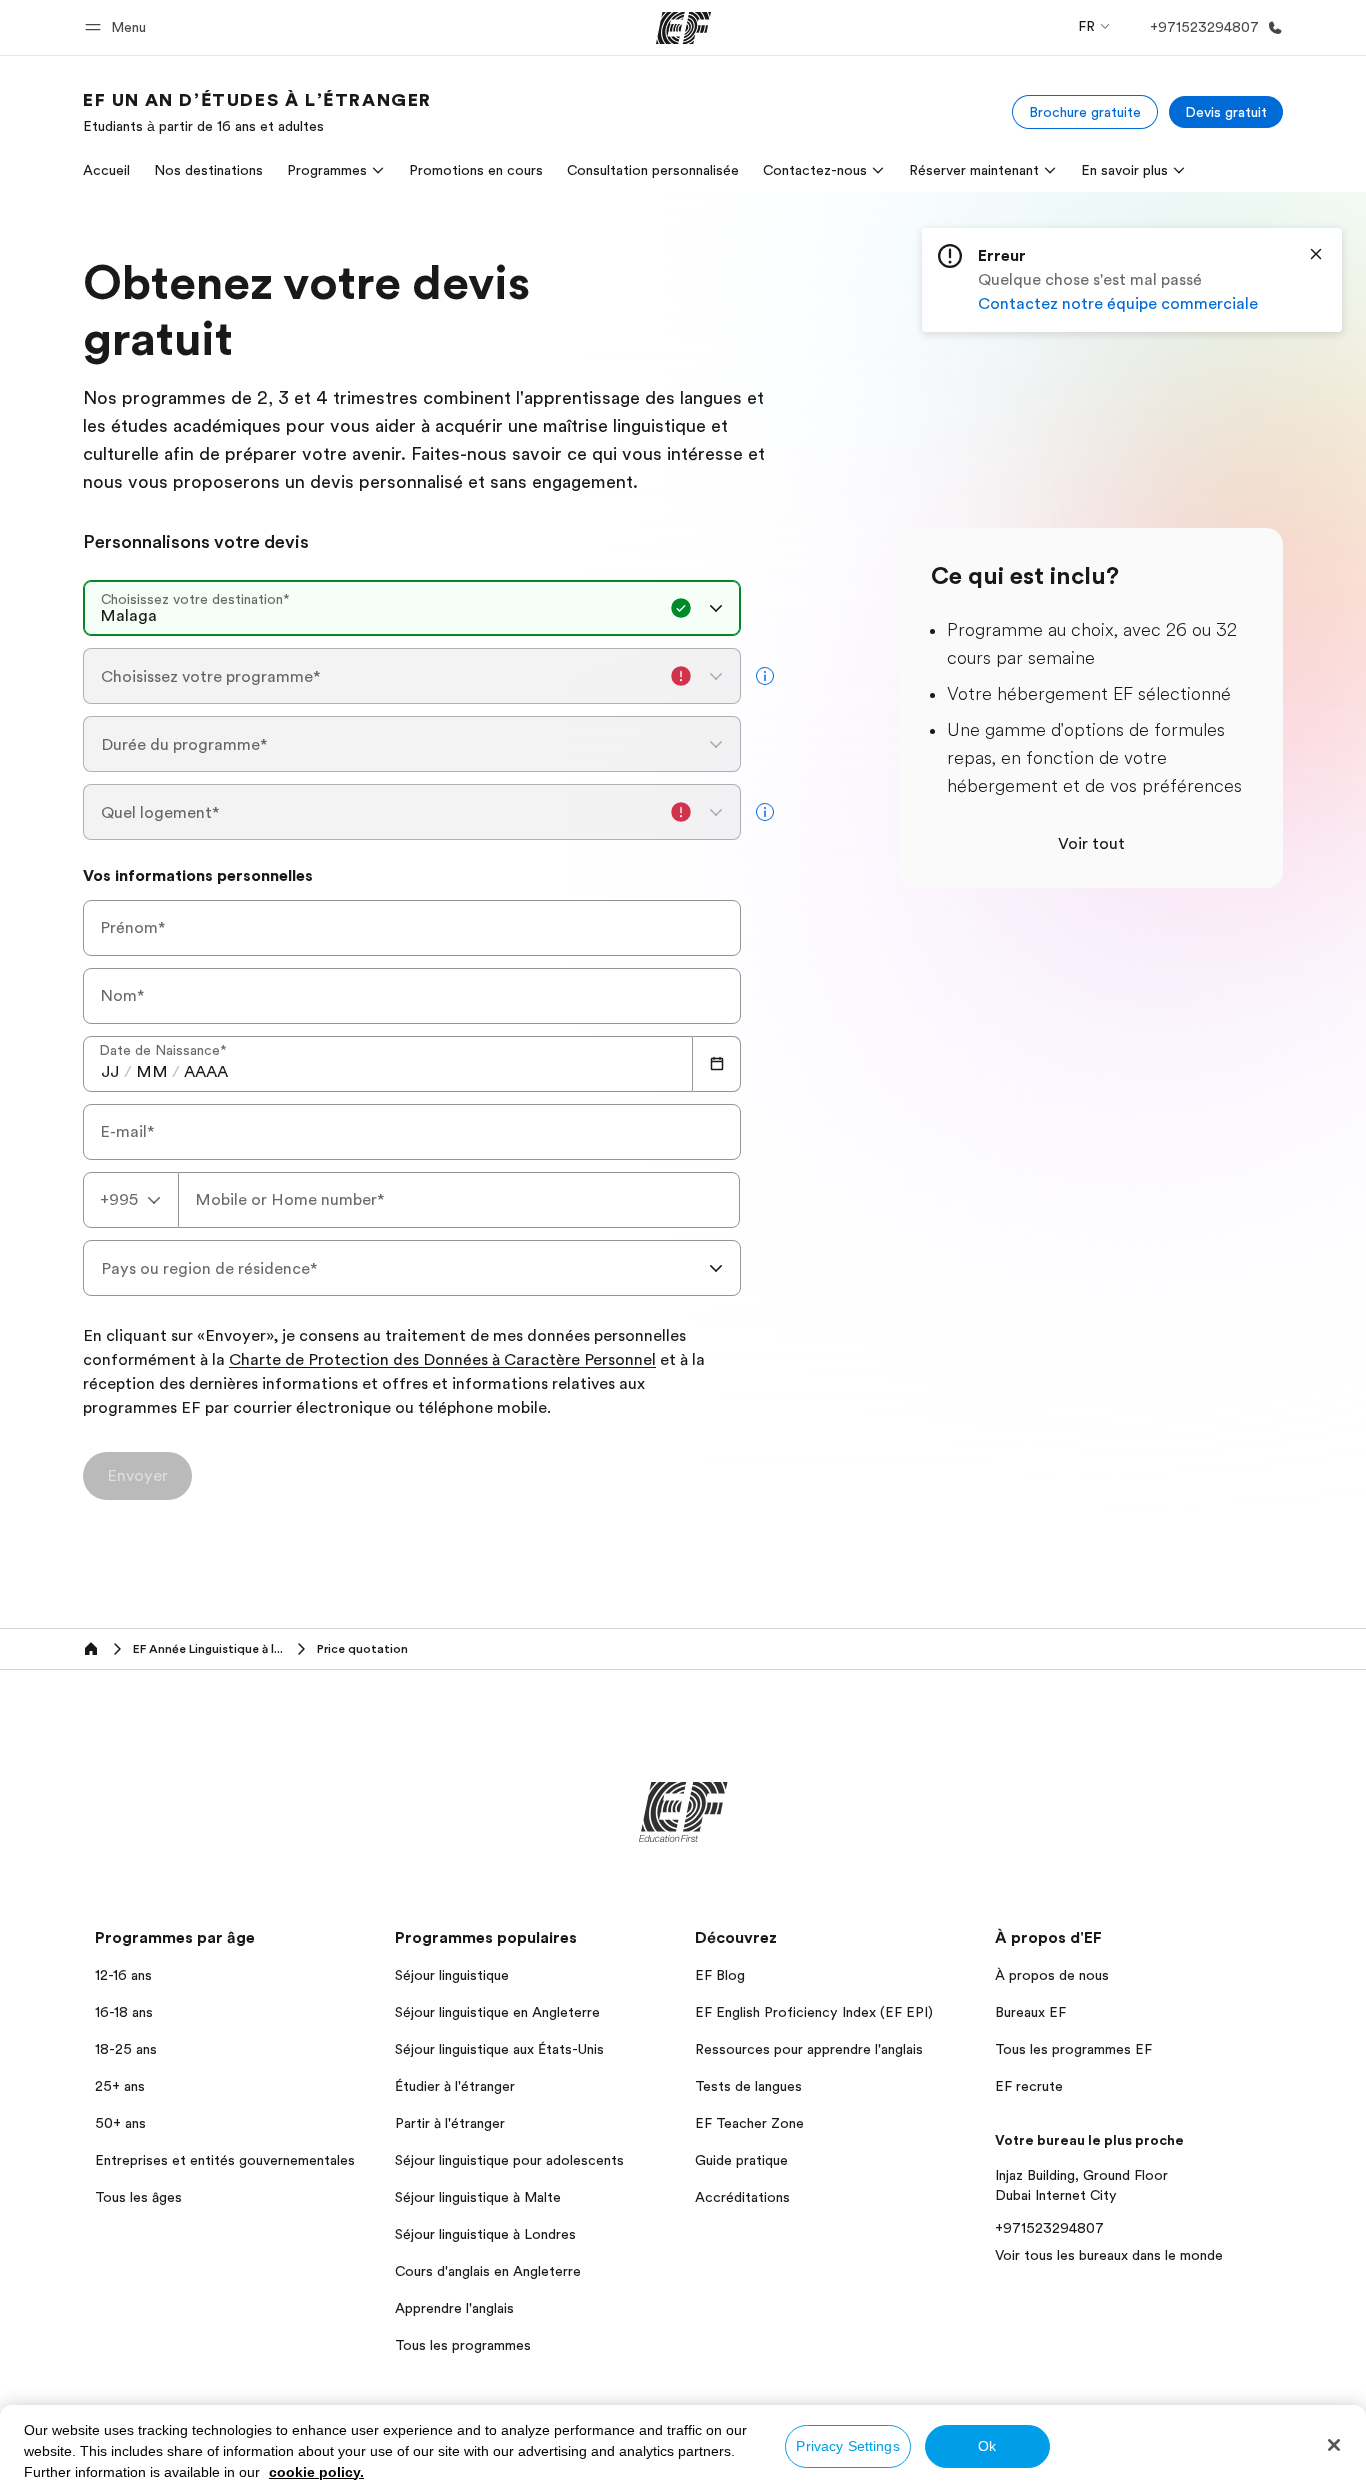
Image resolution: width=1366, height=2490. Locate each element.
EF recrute (1029, 2086)
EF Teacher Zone (749, 2123)
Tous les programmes (463, 2345)
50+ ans (120, 2123)
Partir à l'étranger (450, 2123)
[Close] (1316, 254)
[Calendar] (717, 1064)
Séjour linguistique (452, 1975)
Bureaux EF (1030, 2012)
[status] (1132, 280)
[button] (118, 27)
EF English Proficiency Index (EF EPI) (814, 2012)
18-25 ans (126, 2049)
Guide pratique (741, 2160)
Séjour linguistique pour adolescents (509, 2160)
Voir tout (1091, 844)
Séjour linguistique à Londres (485, 2234)
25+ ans (120, 2086)
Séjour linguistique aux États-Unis (499, 2049)
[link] (257, 112)
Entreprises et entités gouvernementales (225, 2160)
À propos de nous (1052, 1975)
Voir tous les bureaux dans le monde (1109, 2255)
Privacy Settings (847, 2446)
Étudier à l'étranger (455, 2086)
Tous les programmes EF (1073, 2049)
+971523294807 (1049, 2228)
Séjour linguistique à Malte (478, 2197)
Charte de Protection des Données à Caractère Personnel (442, 1361)
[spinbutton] (110, 1072)
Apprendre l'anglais (454, 2308)
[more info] (765, 676)
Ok (987, 2446)
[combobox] (412, 608)
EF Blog (720, 1975)
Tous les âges (138, 2197)
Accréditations (742, 2197)
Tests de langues (748, 2086)
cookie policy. (316, 2472)
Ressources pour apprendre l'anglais (809, 2049)
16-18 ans (124, 2012)
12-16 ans (123, 1975)
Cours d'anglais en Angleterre (488, 2271)
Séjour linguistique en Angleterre (497, 2012)
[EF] (683, 28)
